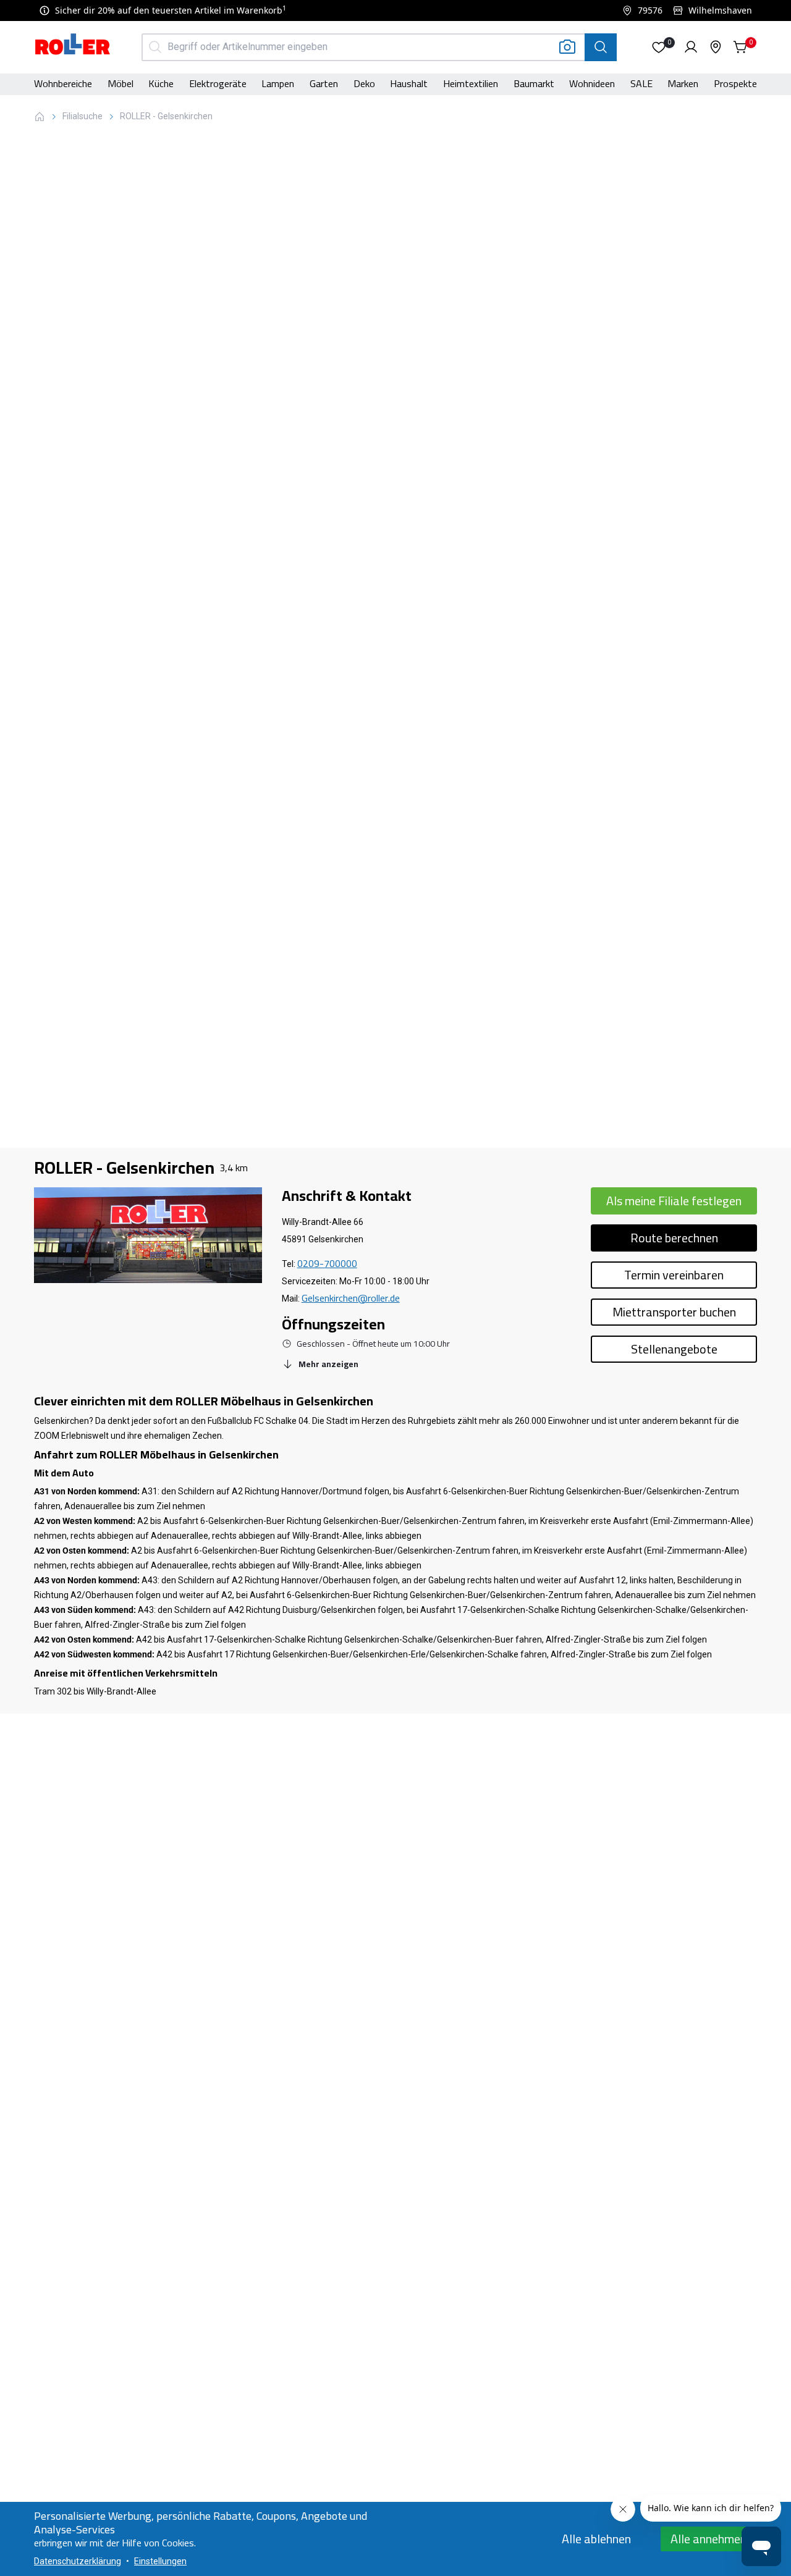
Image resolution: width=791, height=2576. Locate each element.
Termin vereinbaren (674, 1275)
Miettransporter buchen (674, 1312)
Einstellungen (160, 2561)
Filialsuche (82, 116)
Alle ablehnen (596, 2539)
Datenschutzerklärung (78, 2561)
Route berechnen (674, 1238)
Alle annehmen (709, 2539)
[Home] (73, 46)
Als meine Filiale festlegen (674, 1201)
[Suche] (601, 47)
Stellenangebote (674, 1349)
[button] (659, 47)
